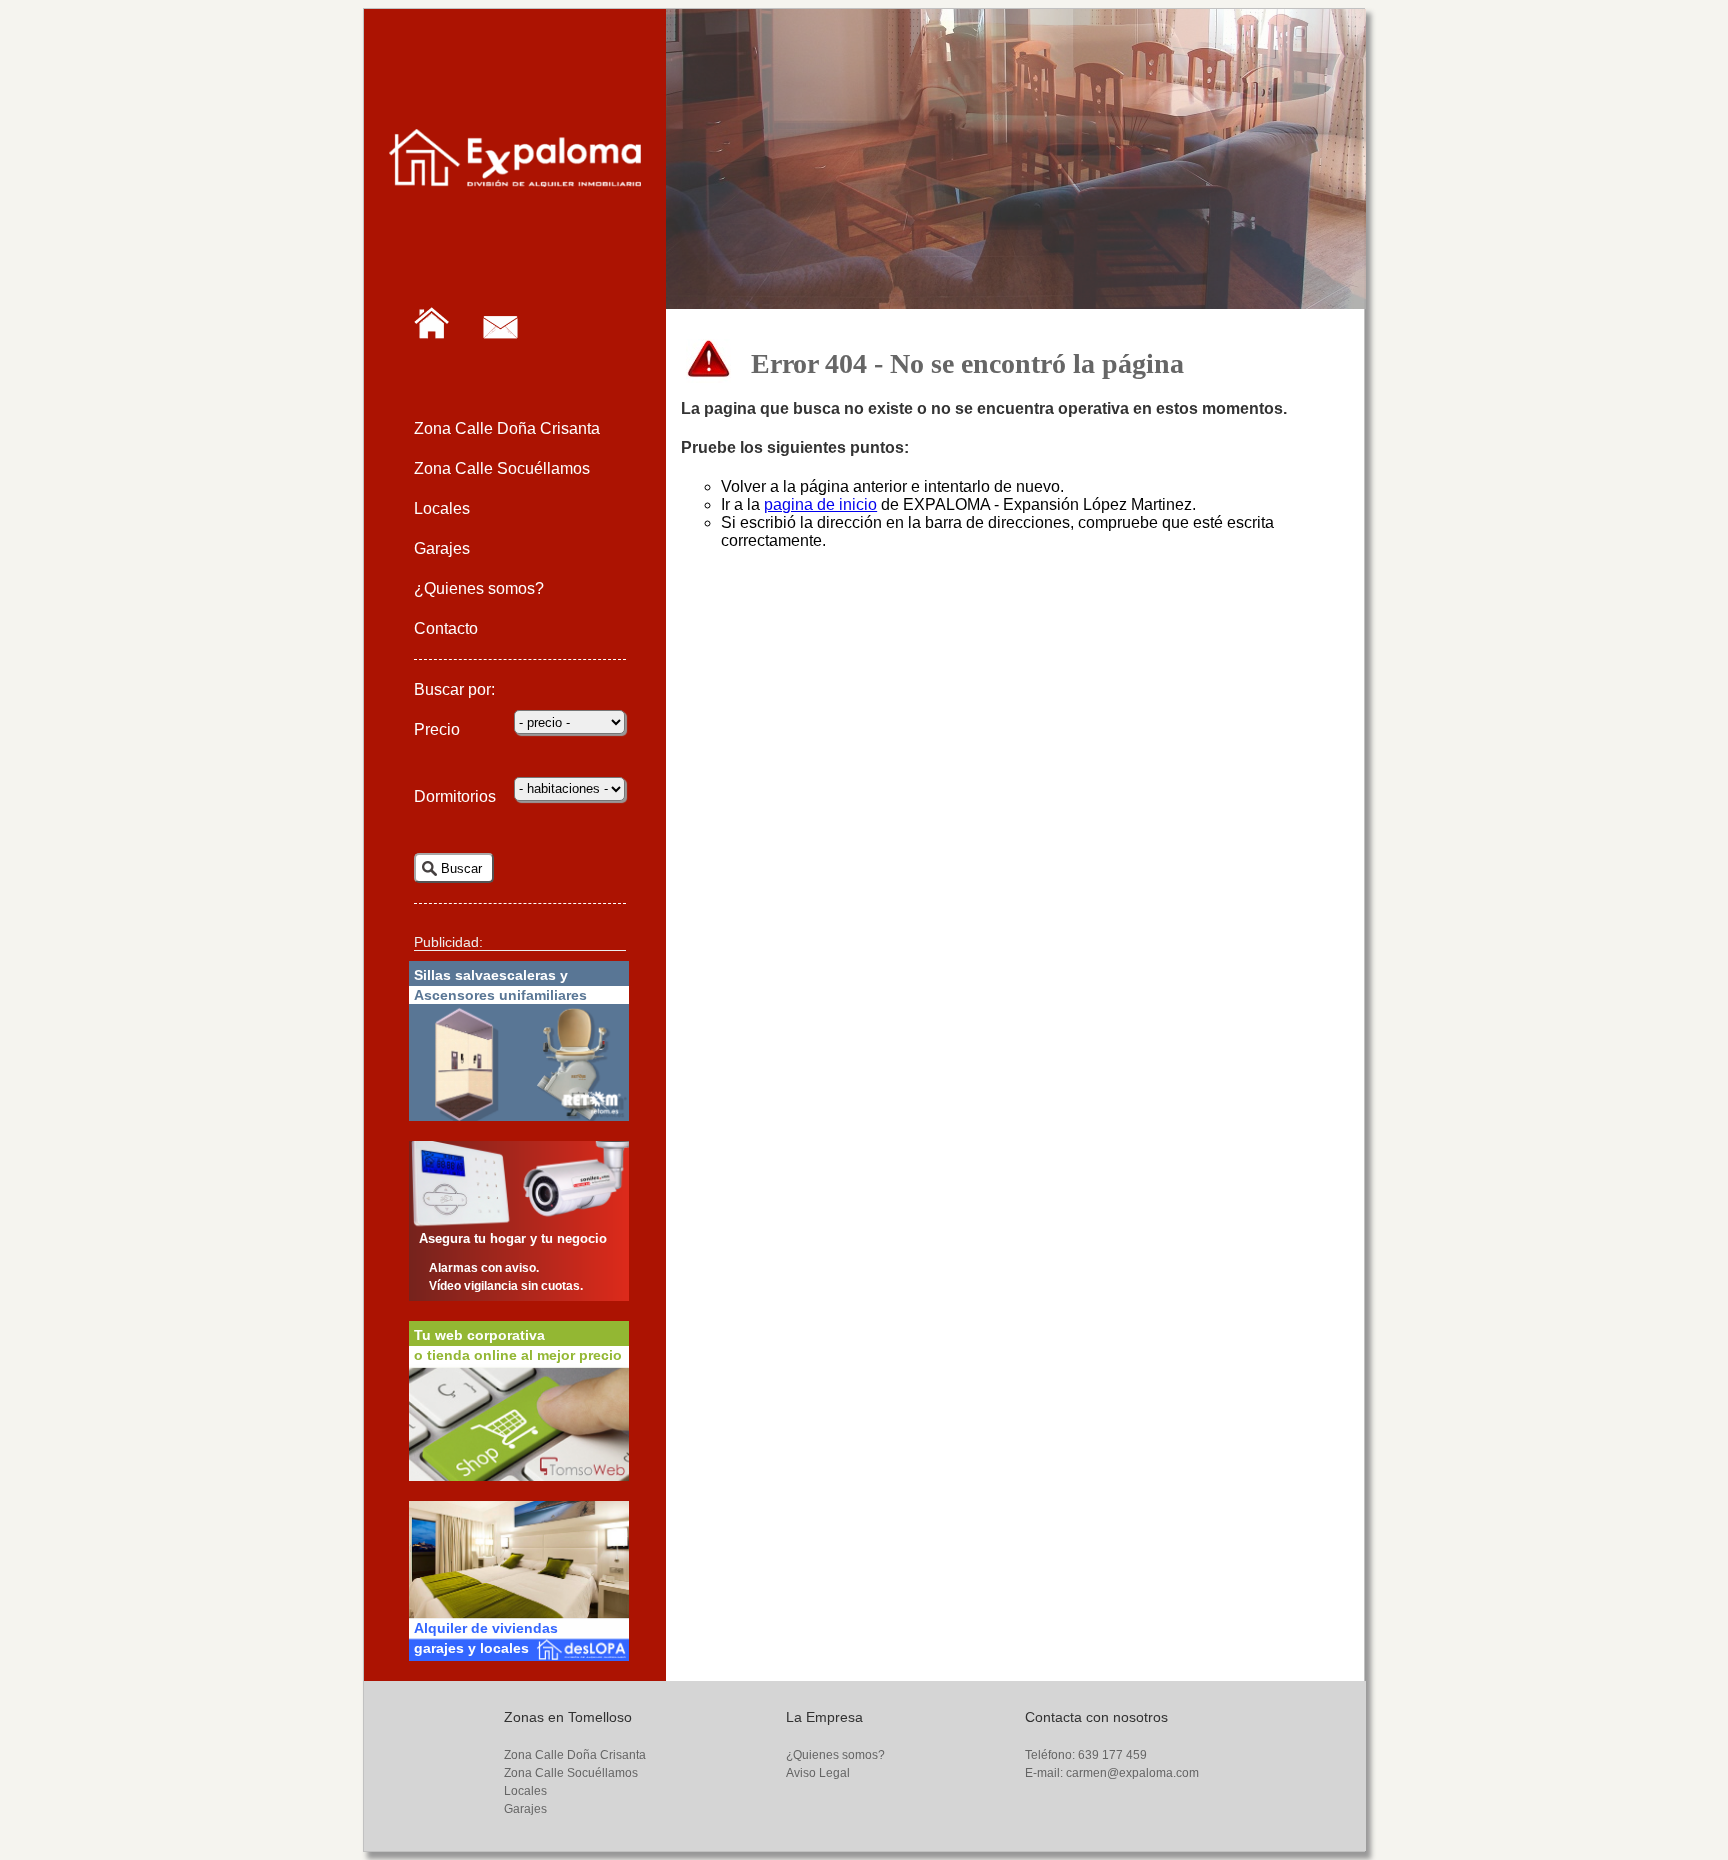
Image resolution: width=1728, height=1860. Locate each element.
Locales (442, 508)
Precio (437, 729)
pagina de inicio (820, 504)
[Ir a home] (446, 383)
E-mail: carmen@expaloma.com (1112, 1773)
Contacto (446, 628)
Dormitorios (455, 796)
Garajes (442, 548)
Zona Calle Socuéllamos (502, 468)
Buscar (461, 868)
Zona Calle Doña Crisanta (507, 428)
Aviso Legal (818, 1773)
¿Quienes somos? (479, 588)
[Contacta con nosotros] (515, 383)
